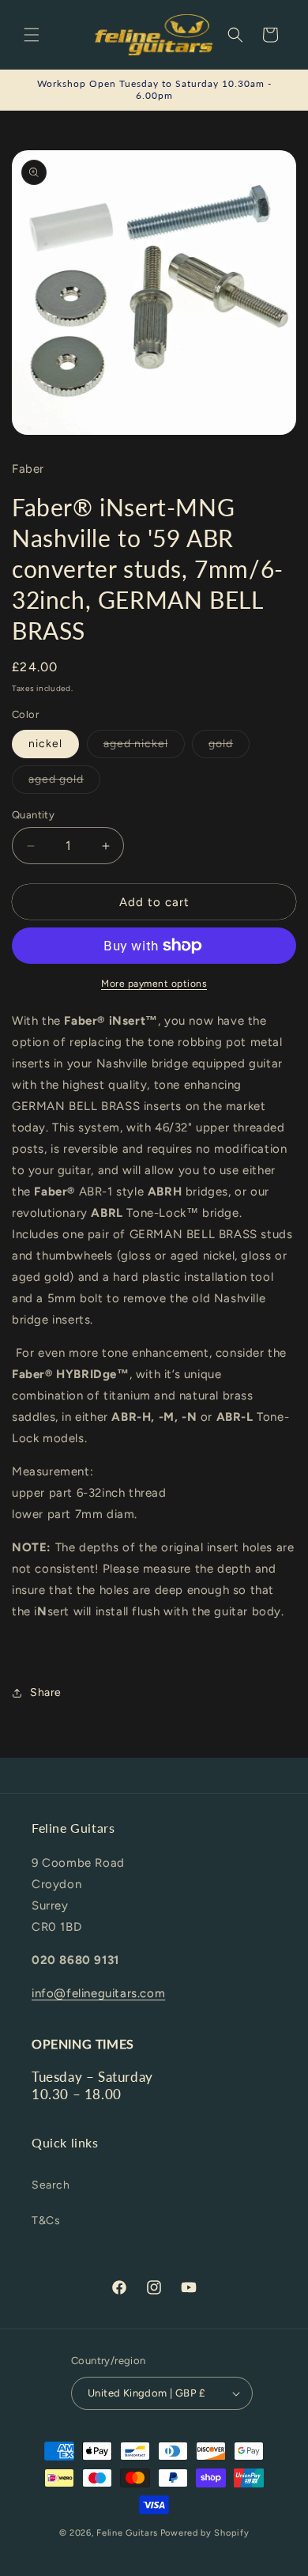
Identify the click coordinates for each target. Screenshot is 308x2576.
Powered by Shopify (205, 2533)
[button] (32, 35)
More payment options (154, 984)
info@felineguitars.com (98, 1993)
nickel (45, 744)
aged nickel (144, 747)
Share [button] (46, 1692)
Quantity (33, 815)
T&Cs (46, 2221)
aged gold (64, 783)
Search (51, 2185)
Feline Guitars (127, 2533)
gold (229, 747)
